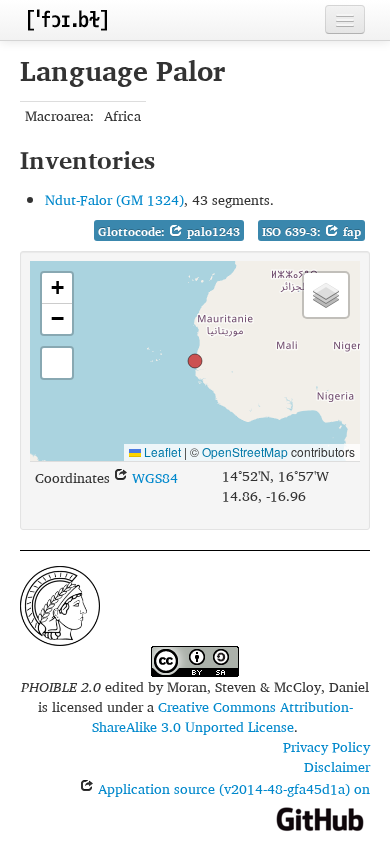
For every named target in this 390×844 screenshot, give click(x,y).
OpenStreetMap (245, 451)
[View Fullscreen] (57, 363)
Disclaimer (337, 766)
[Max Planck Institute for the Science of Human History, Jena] (60, 603)
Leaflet (161, 451)
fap (350, 231)
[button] (195, 361)
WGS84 (153, 477)
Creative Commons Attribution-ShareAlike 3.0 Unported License (222, 716)
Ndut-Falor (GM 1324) (114, 199)
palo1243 (211, 231)
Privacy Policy (326, 746)
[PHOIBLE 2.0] (67, 19)
